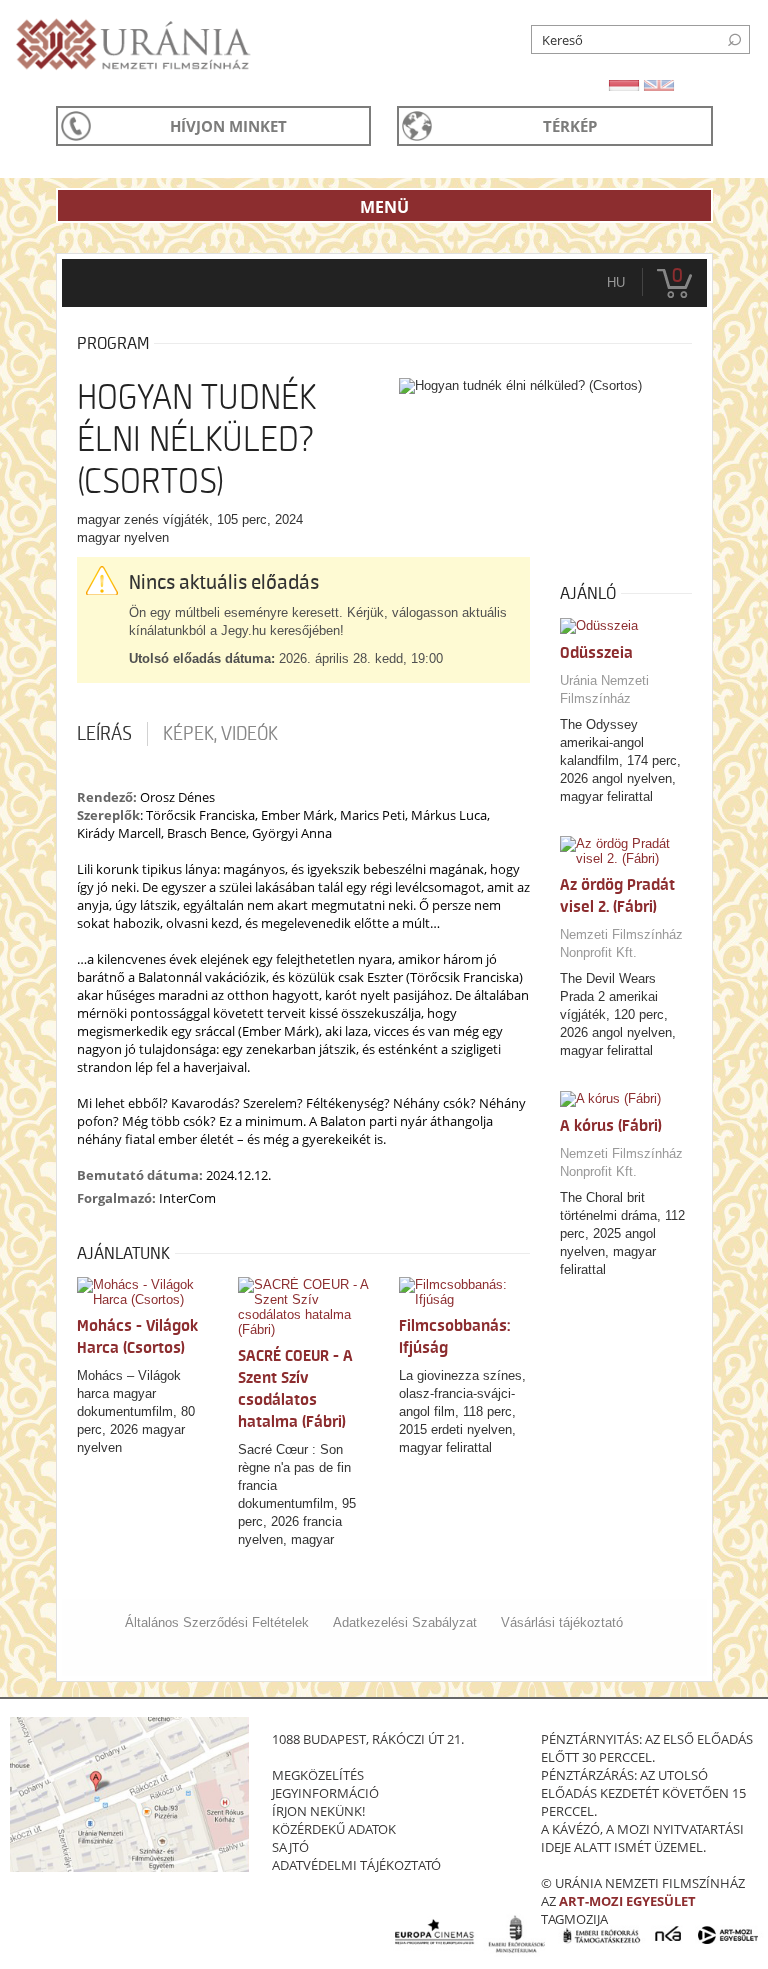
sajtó (290, 1847)
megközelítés (318, 1775)
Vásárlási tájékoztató (562, 1622)
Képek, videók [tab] (220, 734)
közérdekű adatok (334, 1829)
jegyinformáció (325, 1793)
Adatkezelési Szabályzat (405, 1622)
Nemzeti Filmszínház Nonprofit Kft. (621, 943)
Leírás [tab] (104, 734)
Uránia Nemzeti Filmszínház (604, 689)
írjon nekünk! (318, 1811)
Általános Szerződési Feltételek (217, 1622)
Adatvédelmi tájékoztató (356, 1865)
